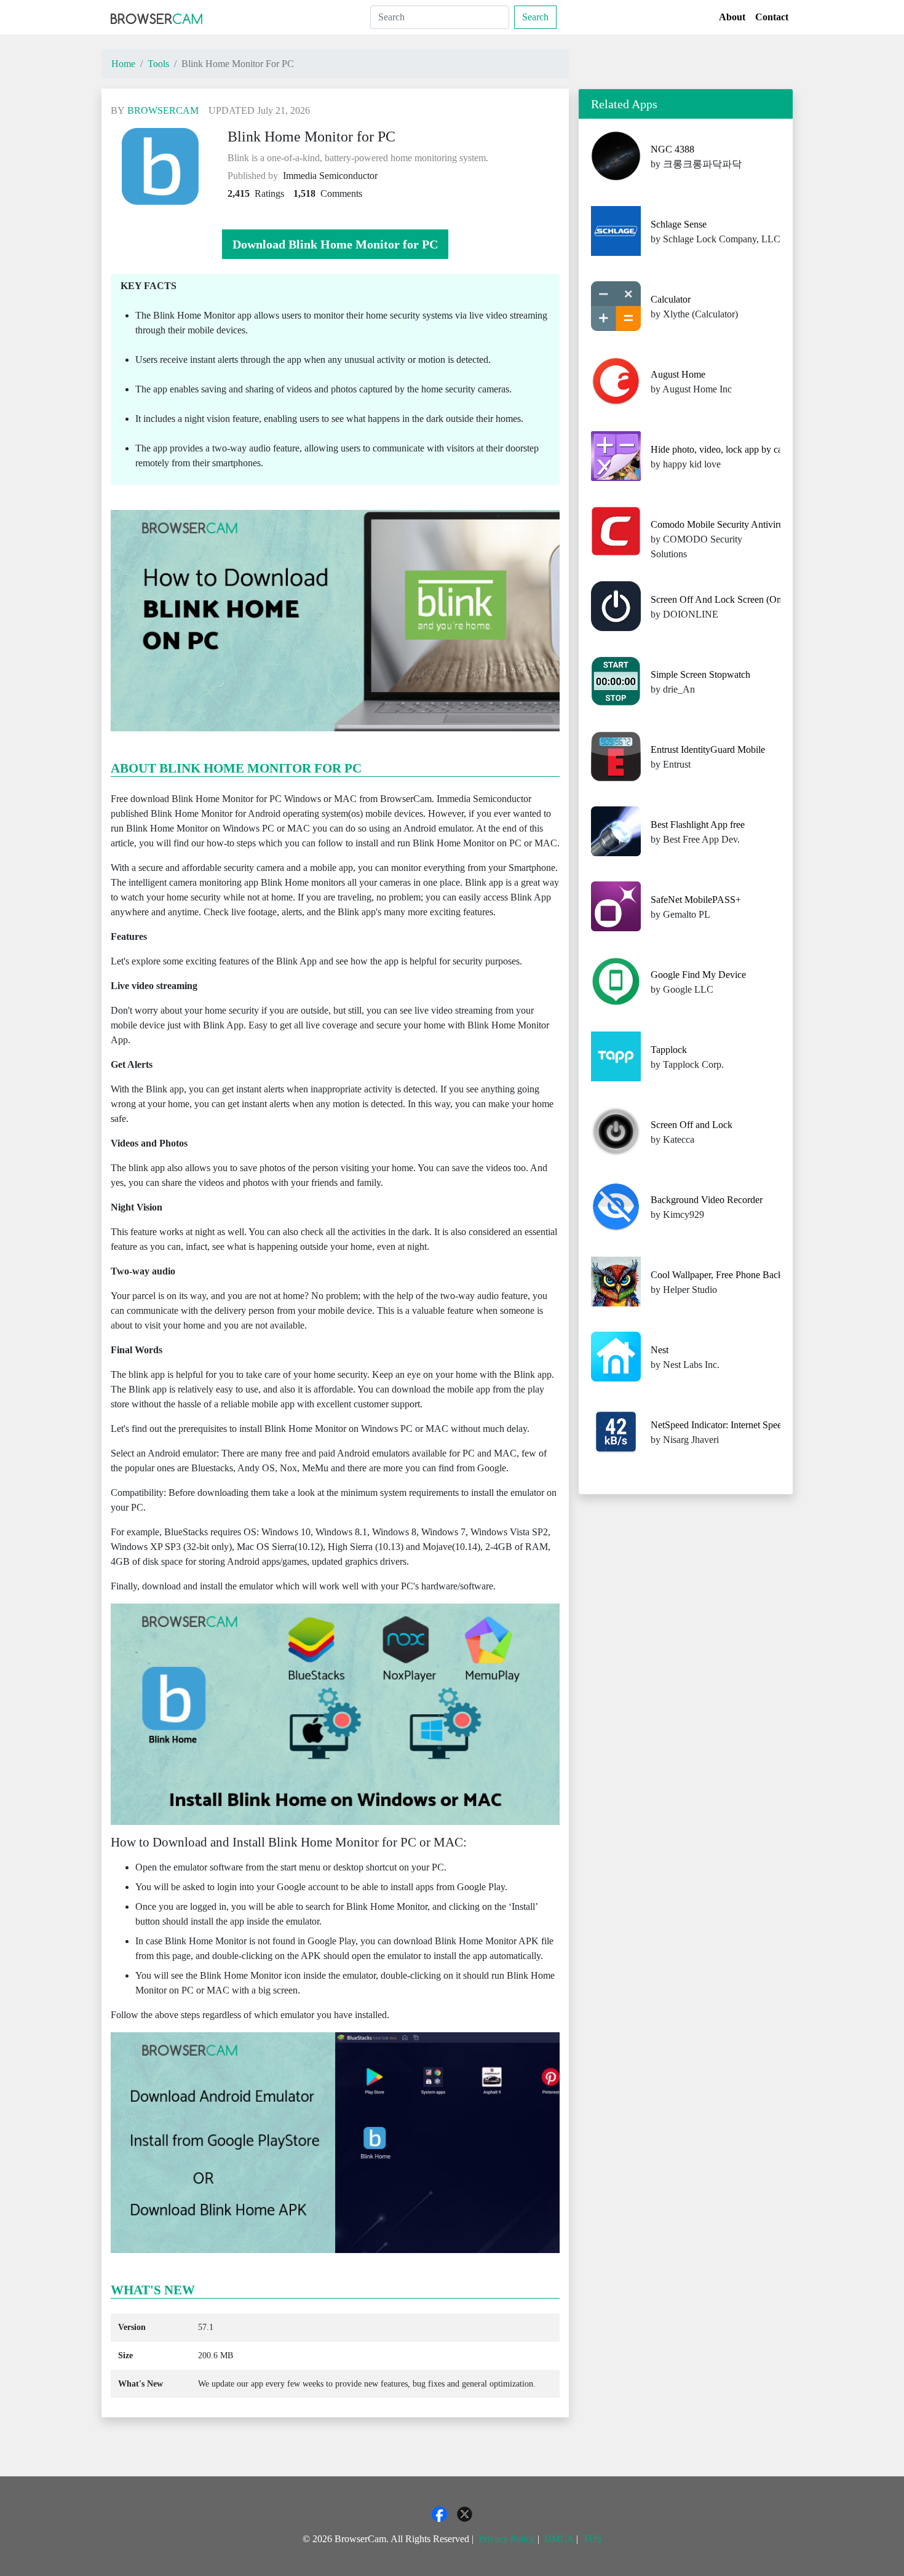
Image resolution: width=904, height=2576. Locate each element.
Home (123, 64)
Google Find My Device (698, 975)
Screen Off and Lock (692, 1125)
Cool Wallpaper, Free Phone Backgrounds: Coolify (750, 1275)
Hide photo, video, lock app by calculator (731, 449)
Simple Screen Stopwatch (700, 674)
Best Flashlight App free (698, 825)
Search (535, 17)
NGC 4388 (672, 149)
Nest (660, 1350)
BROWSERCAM (163, 110)
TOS (593, 2539)
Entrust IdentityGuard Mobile (708, 749)
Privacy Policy (507, 2539)
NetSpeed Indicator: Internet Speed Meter (731, 1425)
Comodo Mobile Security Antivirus (719, 524)
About (732, 17)
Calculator (671, 299)
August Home (678, 374)
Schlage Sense (679, 224)
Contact (772, 17)
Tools (158, 64)
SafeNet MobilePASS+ (696, 900)
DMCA (559, 2539)
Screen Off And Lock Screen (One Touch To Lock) (751, 599)
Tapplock (669, 1050)
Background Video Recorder (707, 1200)
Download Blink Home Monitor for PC (335, 244)
